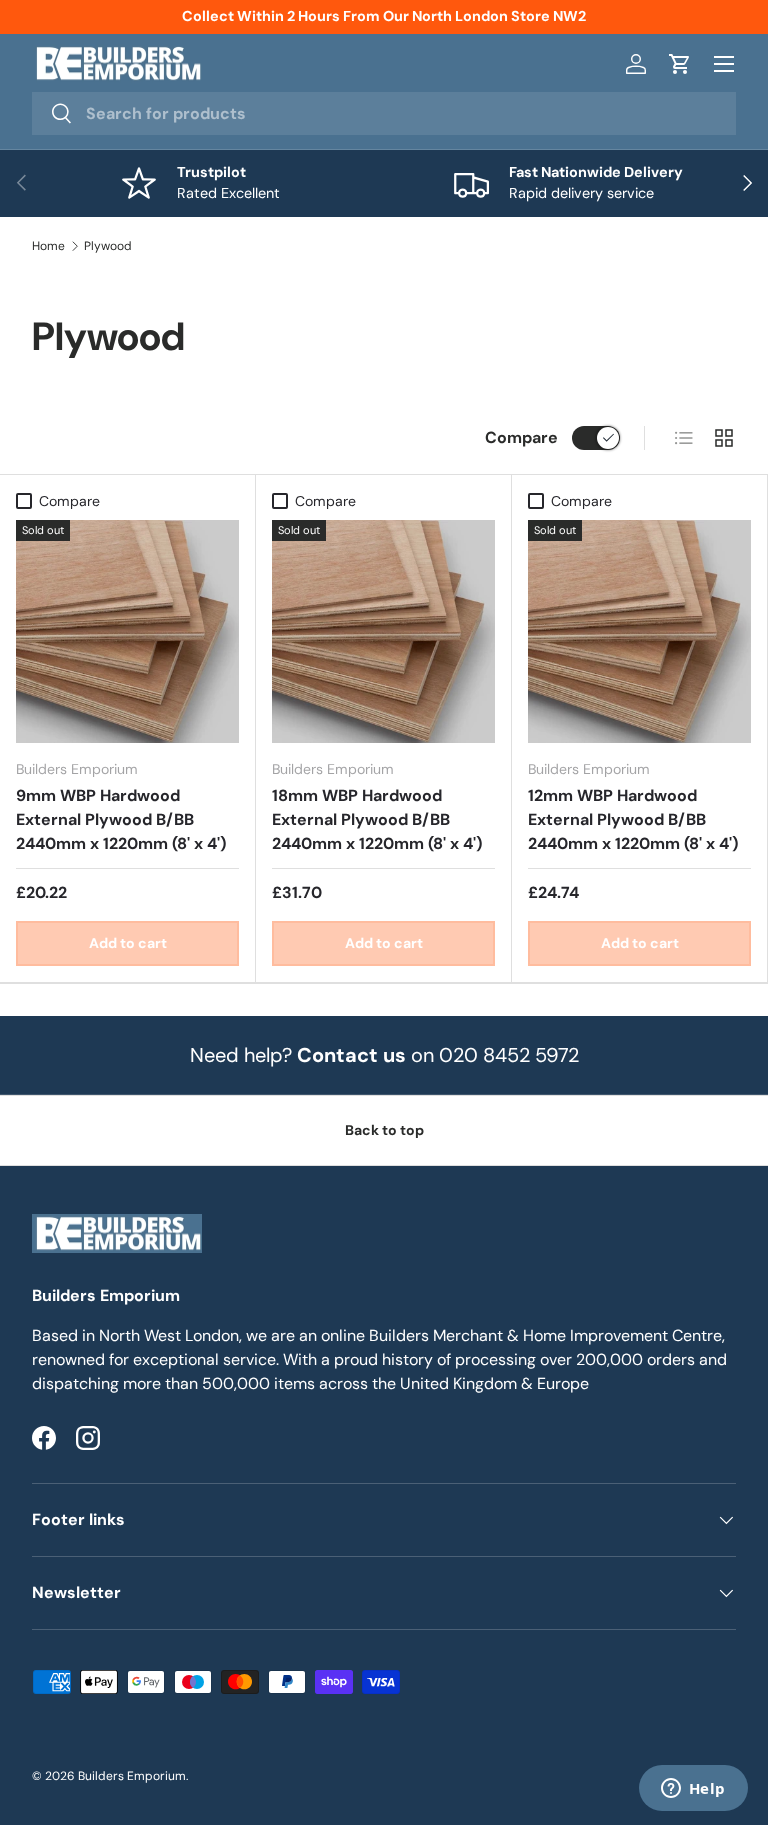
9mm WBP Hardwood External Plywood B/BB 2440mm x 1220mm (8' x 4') (121, 819)
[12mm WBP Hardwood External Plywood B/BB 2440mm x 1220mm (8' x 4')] (639, 631)
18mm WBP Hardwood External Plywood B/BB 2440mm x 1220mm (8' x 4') (377, 819)
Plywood (108, 246)
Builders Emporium (132, 1776)
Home (48, 246)
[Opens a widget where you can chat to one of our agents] (693, 1790)
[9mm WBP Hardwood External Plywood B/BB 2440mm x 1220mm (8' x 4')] (127, 631)
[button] (680, 64)
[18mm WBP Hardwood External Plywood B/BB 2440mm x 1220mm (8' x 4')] (383, 631)
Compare (521, 437)
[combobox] (384, 113)
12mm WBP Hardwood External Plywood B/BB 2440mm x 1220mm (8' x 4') (633, 819)
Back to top (384, 1130)
